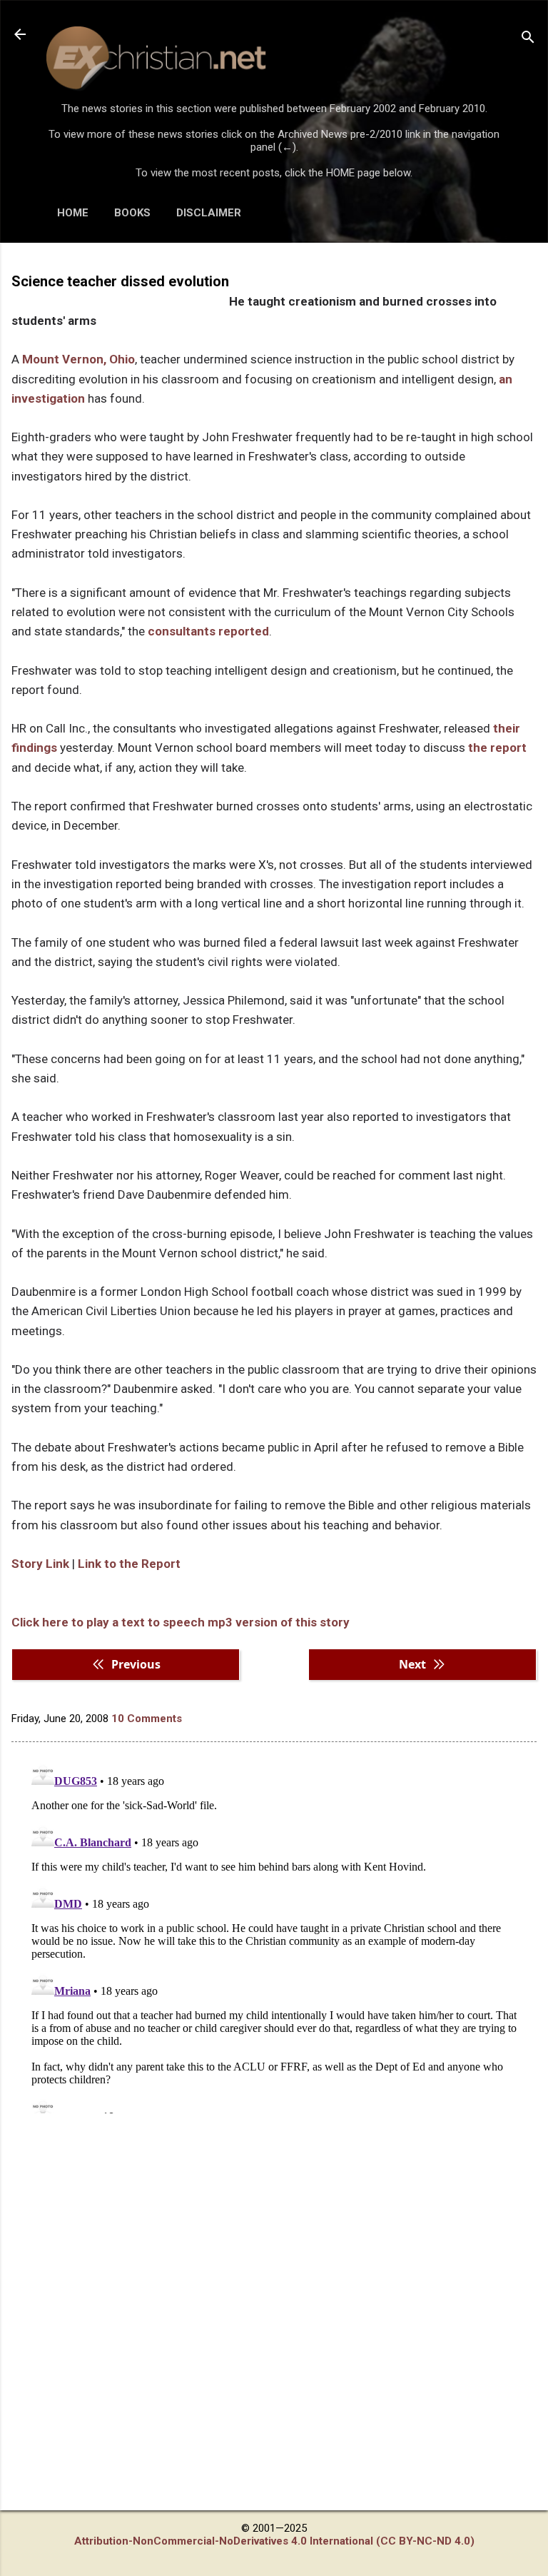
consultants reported (208, 631)
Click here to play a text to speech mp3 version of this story (181, 1622)
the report (497, 748)
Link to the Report (129, 1564)
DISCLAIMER (209, 213)
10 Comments (147, 1719)
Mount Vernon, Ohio (78, 359)
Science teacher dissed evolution (120, 281)
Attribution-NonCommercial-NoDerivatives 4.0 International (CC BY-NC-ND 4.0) (274, 2541)
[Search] (528, 39)
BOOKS (132, 213)
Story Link (40, 1564)
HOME (73, 213)
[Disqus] (274, 1935)
